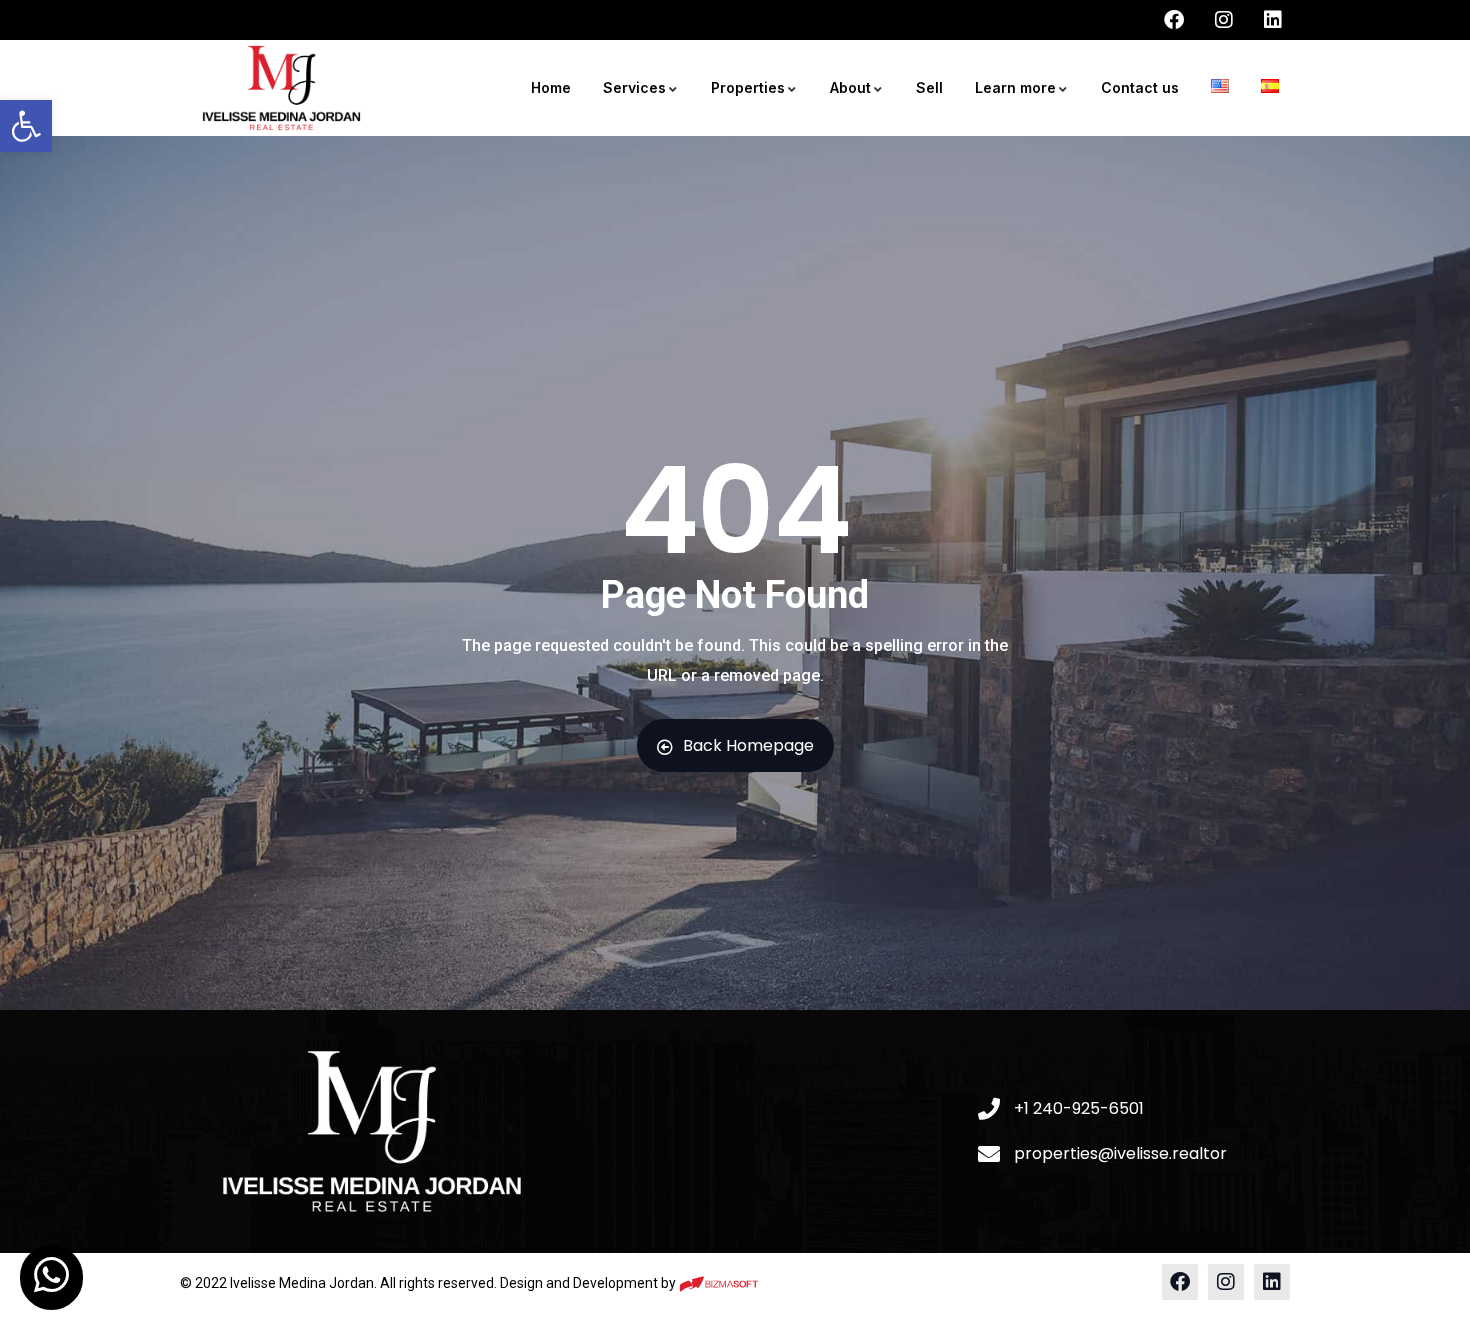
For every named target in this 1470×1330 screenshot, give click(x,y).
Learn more (1015, 87)
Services (634, 87)
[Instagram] (1226, 1282)
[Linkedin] (1272, 1282)
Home (551, 87)
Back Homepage (748, 745)
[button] (26, 126)
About (850, 87)
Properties (748, 87)
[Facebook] (1180, 1282)
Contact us (1140, 87)
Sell (929, 87)
